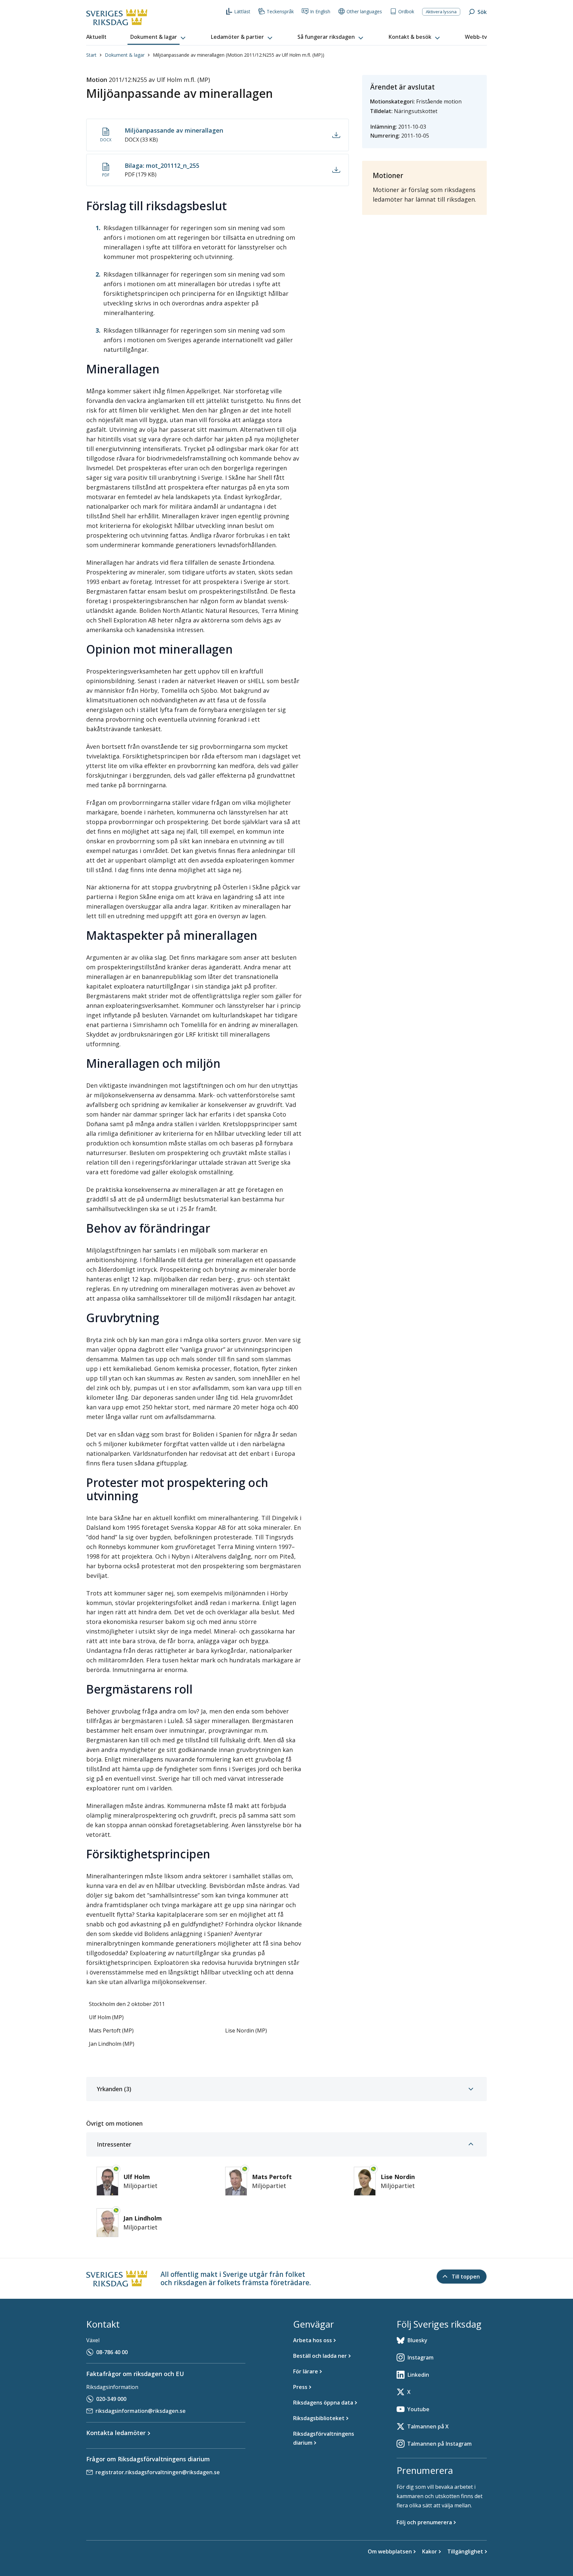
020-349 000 (111, 2399)
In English (320, 11)
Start (91, 55)
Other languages (364, 11)
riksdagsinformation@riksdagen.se (141, 2411)
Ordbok (406, 11)
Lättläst (242, 11)
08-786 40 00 (112, 2352)
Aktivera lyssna (441, 12)
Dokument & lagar (125, 55)
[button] (159, 37)
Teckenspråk (280, 11)
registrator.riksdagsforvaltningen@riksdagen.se (158, 2472)
